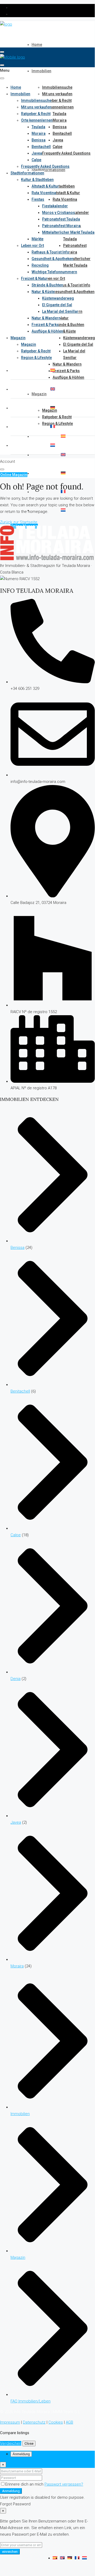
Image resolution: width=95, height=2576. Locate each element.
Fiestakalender (76, 213)
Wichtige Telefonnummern (54, 272)
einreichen (10, 2552)
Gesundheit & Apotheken (74, 292)
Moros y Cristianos (59, 213)
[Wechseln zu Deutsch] (70, 2558)
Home (37, 45)
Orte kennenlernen (58, 107)
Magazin (39, 394)
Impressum (10, 2422)
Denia (16, 1679)
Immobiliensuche (57, 87)
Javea (58, 140)
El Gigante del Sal (78, 344)
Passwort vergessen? (64, 2484)
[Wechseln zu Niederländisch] (63, 510)
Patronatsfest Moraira (61, 226)
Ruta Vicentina (65, 199)
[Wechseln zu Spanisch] (63, 436)
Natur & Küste (64, 331)
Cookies (56, 2422)
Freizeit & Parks (66, 371)
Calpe (57, 147)
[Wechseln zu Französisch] (63, 492)
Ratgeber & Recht (57, 100)
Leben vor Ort (54, 278)
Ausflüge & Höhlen (68, 377)
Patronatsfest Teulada (61, 219)
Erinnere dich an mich (25, 2484)
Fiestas (38, 199)
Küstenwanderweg (79, 338)
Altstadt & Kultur (66, 193)
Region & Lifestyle (57, 423)
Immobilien (41, 71)
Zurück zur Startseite (19, 522)
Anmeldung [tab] (21, 2454)
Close (29, 2443)
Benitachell (62, 133)
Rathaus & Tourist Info (71, 285)
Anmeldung (11, 2491)
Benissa (60, 127)
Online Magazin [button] (14, 475)
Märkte (37, 239)
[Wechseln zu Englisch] (63, 455)
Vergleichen (11, 2443)
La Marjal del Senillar (60, 311)
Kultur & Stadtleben (37, 180)
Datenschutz (34, 2422)
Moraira (60, 120)
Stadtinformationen (48, 170)
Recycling (40, 265)
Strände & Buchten (68, 325)
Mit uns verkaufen (57, 94)
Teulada (59, 114)
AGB (69, 2422)
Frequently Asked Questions (66, 153)
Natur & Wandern (67, 364)
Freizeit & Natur (34, 278)
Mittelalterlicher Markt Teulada (68, 232)
